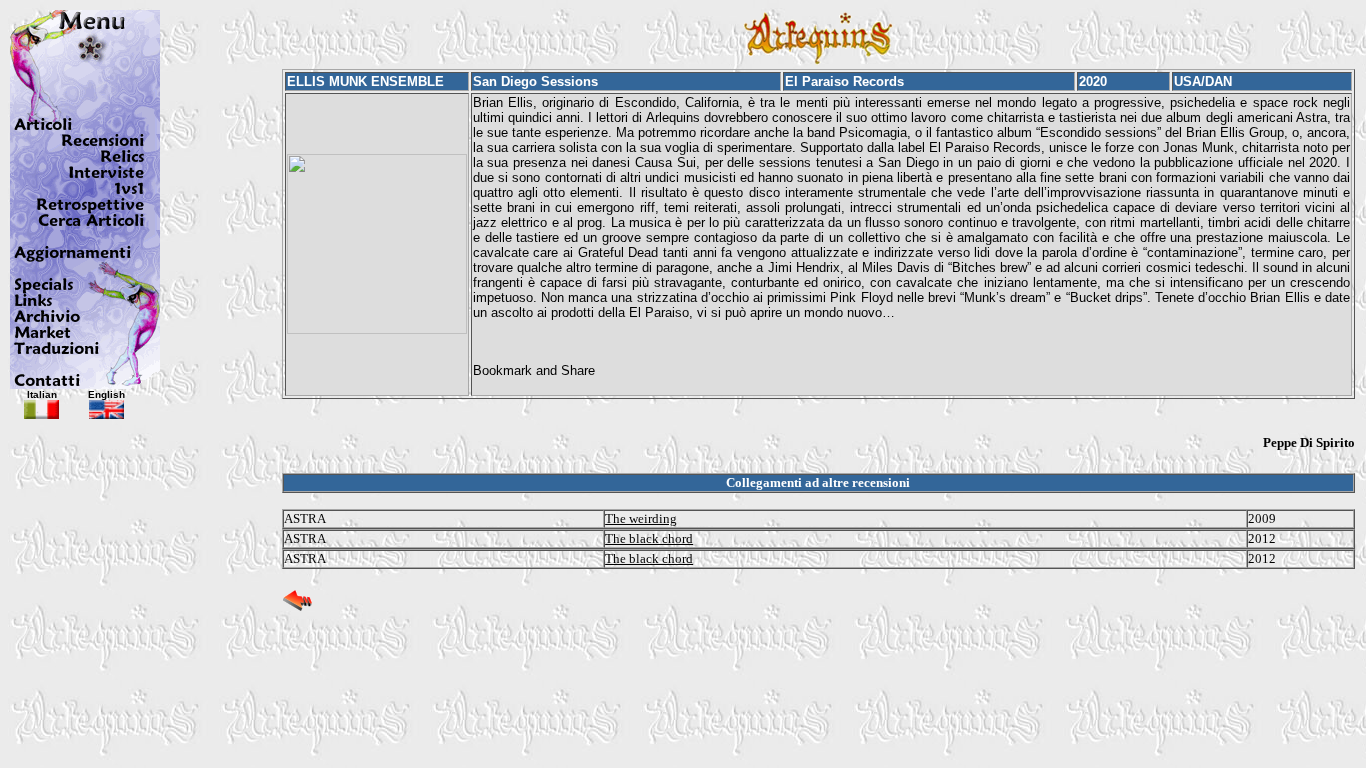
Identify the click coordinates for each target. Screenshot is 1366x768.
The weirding (641, 518)
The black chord (649, 538)
